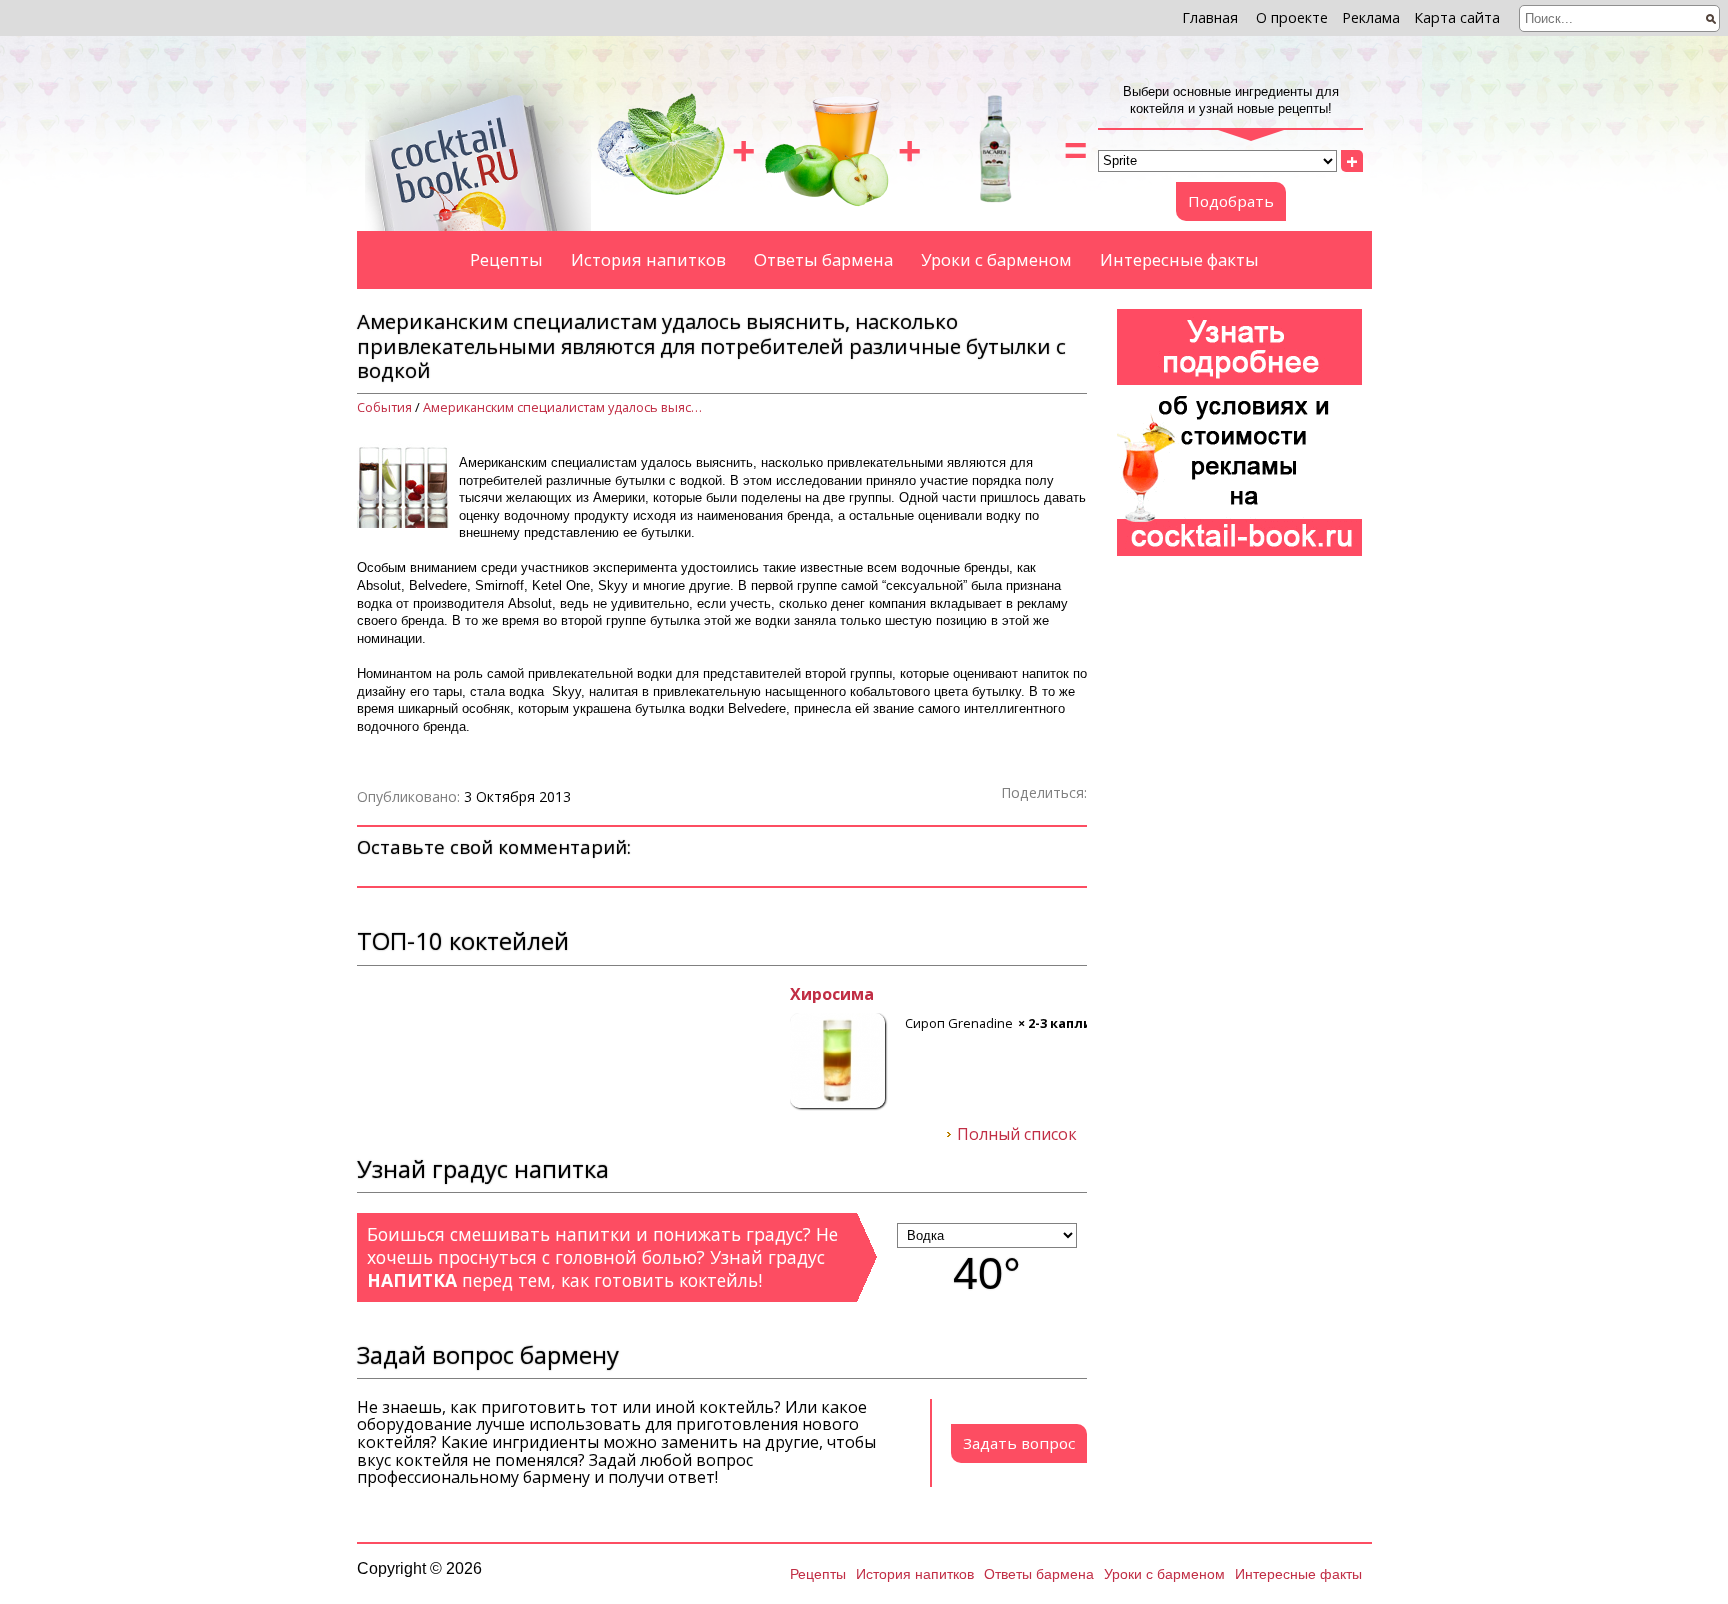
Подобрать (1231, 201)
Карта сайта (1457, 17)
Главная (1210, 17)
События (384, 407)
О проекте (1292, 17)
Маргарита (404, 995)
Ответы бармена (823, 259)
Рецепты (506, 259)
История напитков (648, 259)
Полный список (1017, 1135)
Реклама (1371, 17)
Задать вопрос (1019, 1443)
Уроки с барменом (996, 259)
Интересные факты (1179, 259)
